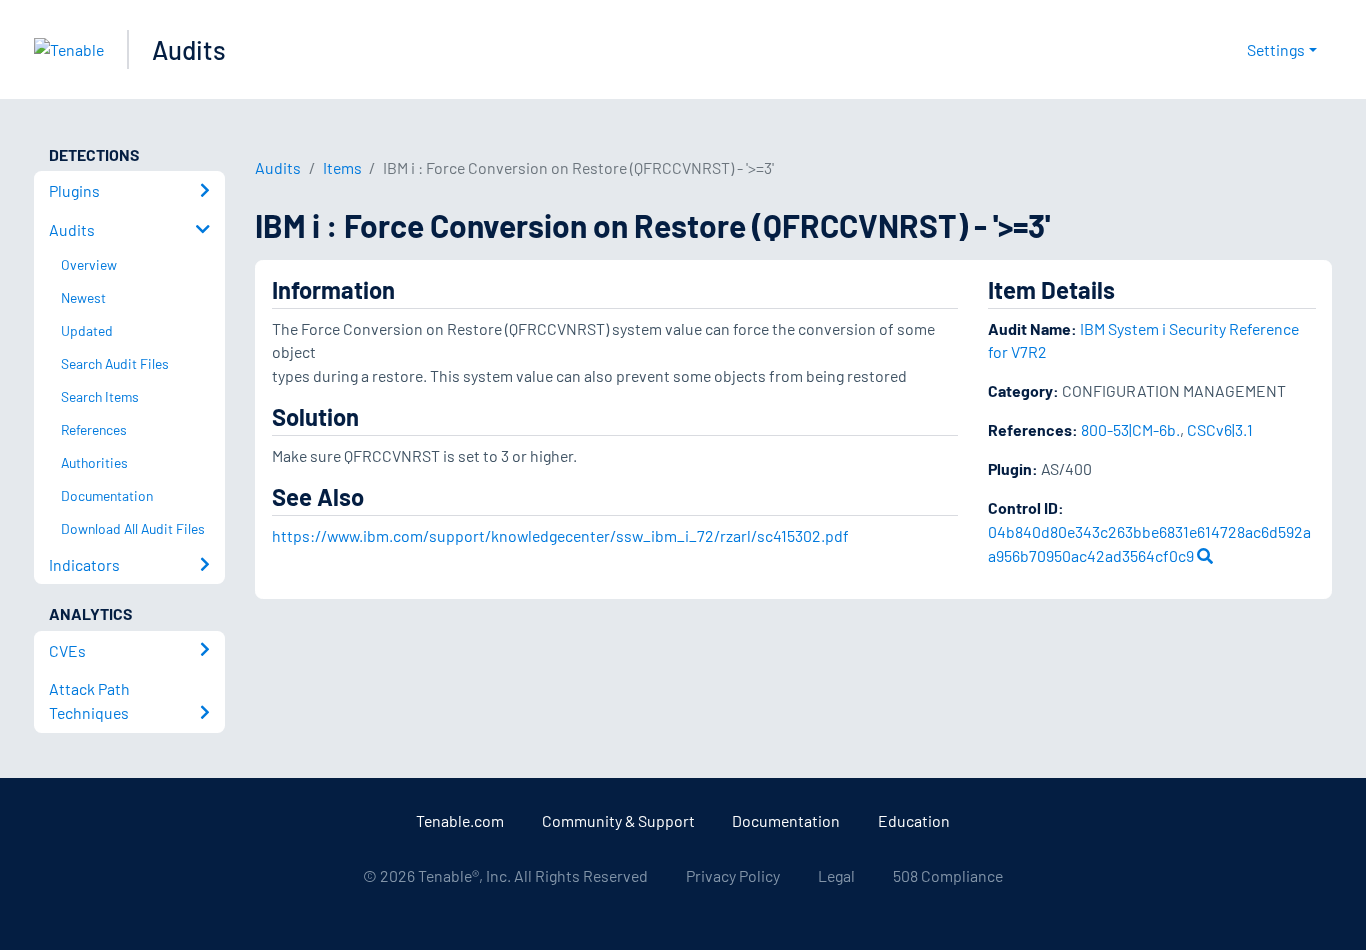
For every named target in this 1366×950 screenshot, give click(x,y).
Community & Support (618, 820)
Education (914, 820)
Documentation (786, 820)
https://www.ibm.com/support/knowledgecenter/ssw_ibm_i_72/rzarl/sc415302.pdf (560, 535)
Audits (189, 49)
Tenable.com (460, 820)
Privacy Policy (733, 875)
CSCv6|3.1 (1220, 429)
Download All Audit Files (133, 528)
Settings (1276, 49)
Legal (836, 875)
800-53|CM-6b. (1130, 429)
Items (342, 167)
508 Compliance (948, 875)
